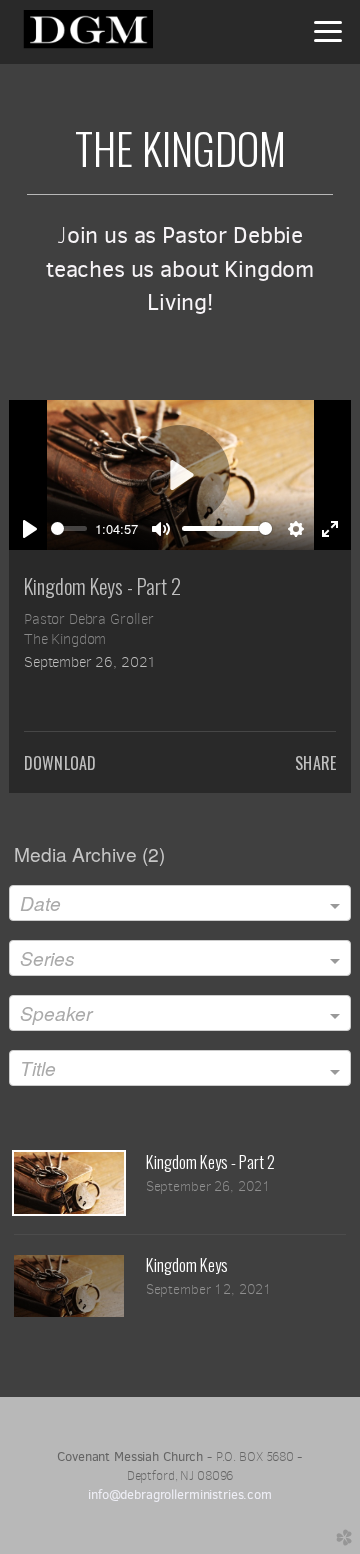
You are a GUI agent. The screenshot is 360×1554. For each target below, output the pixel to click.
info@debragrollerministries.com (180, 1494)
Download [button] (60, 763)
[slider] (69, 528)
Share (315, 763)
